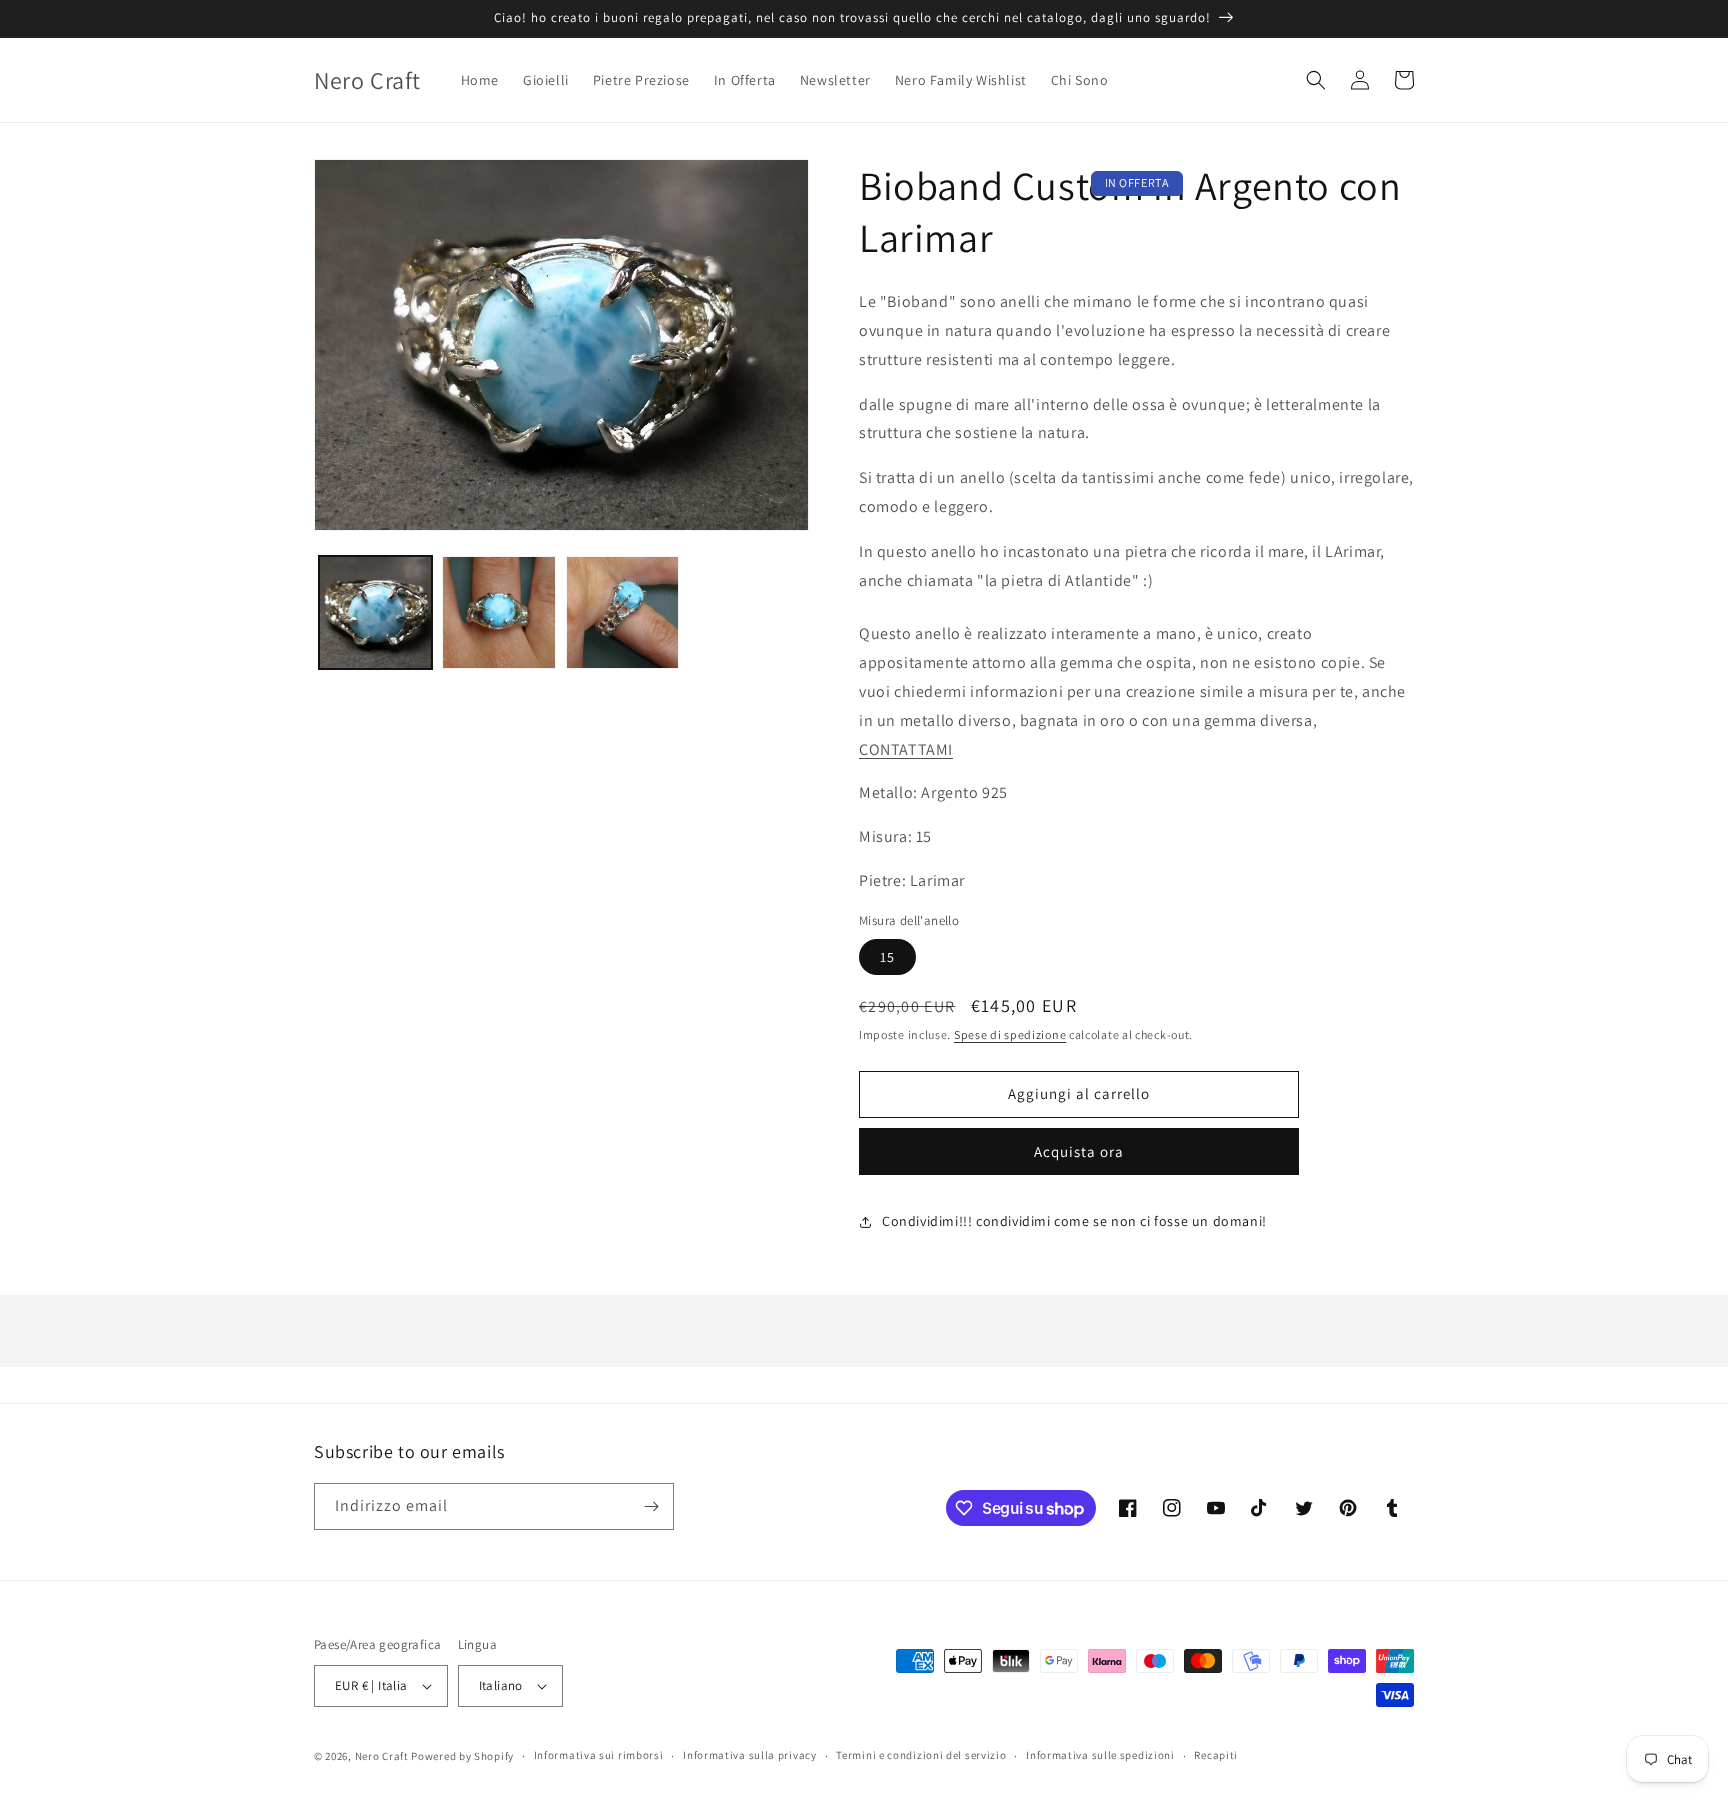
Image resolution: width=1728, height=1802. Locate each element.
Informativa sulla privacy (750, 1755)
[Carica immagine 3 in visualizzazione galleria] (622, 612)
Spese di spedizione (1010, 1034)
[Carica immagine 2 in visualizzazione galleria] (498, 612)
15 (887, 957)
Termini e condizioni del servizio (921, 1755)
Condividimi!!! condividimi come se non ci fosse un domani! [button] (1074, 1221)
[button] (1316, 80)
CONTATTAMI (906, 749)
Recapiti (1216, 1755)
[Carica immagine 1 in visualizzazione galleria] (375, 612)
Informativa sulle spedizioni (1100, 1755)
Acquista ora (1079, 1151)
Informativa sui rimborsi (599, 1755)
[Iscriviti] (651, 1506)
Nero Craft (382, 1756)
